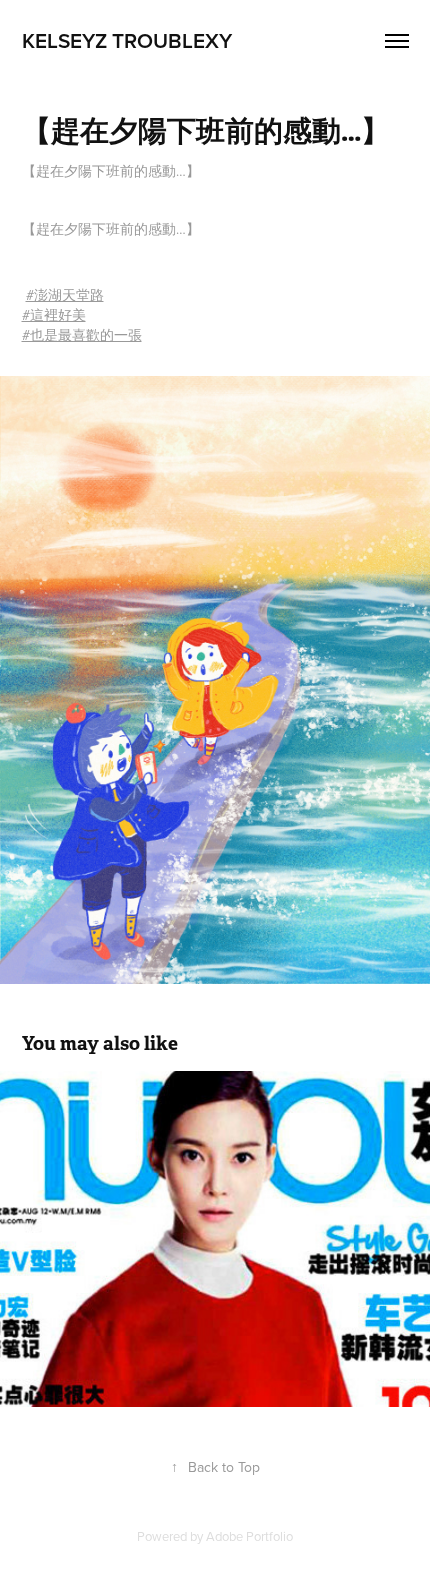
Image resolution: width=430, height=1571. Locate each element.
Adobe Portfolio (249, 1536)
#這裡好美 (54, 315)
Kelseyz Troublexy (127, 40)
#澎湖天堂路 (65, 295)
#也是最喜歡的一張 (82, 335)
